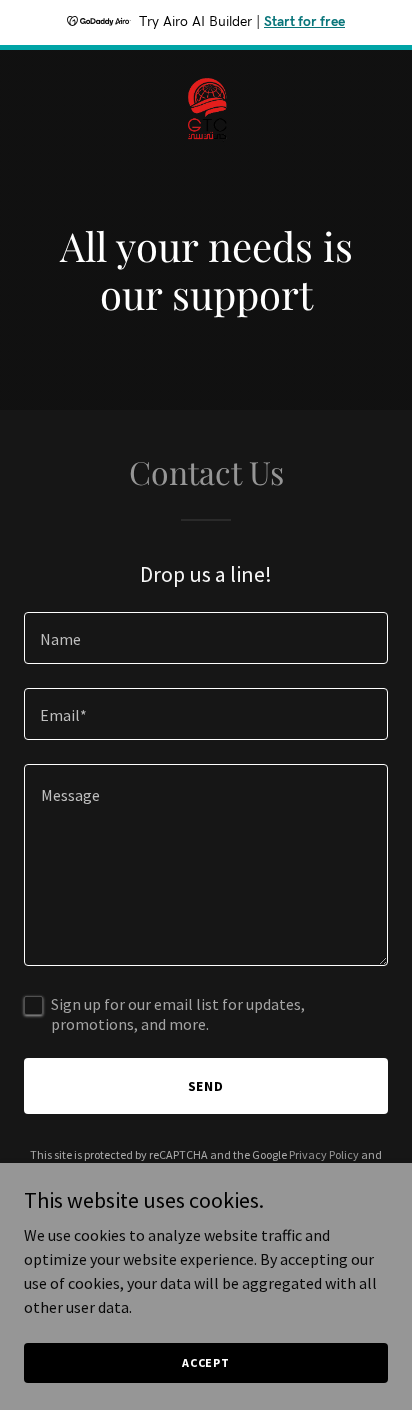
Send (206, 1086)
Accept (206, 1362)
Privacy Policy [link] (324, 1154)
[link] (206, 66)
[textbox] (206, 638)
